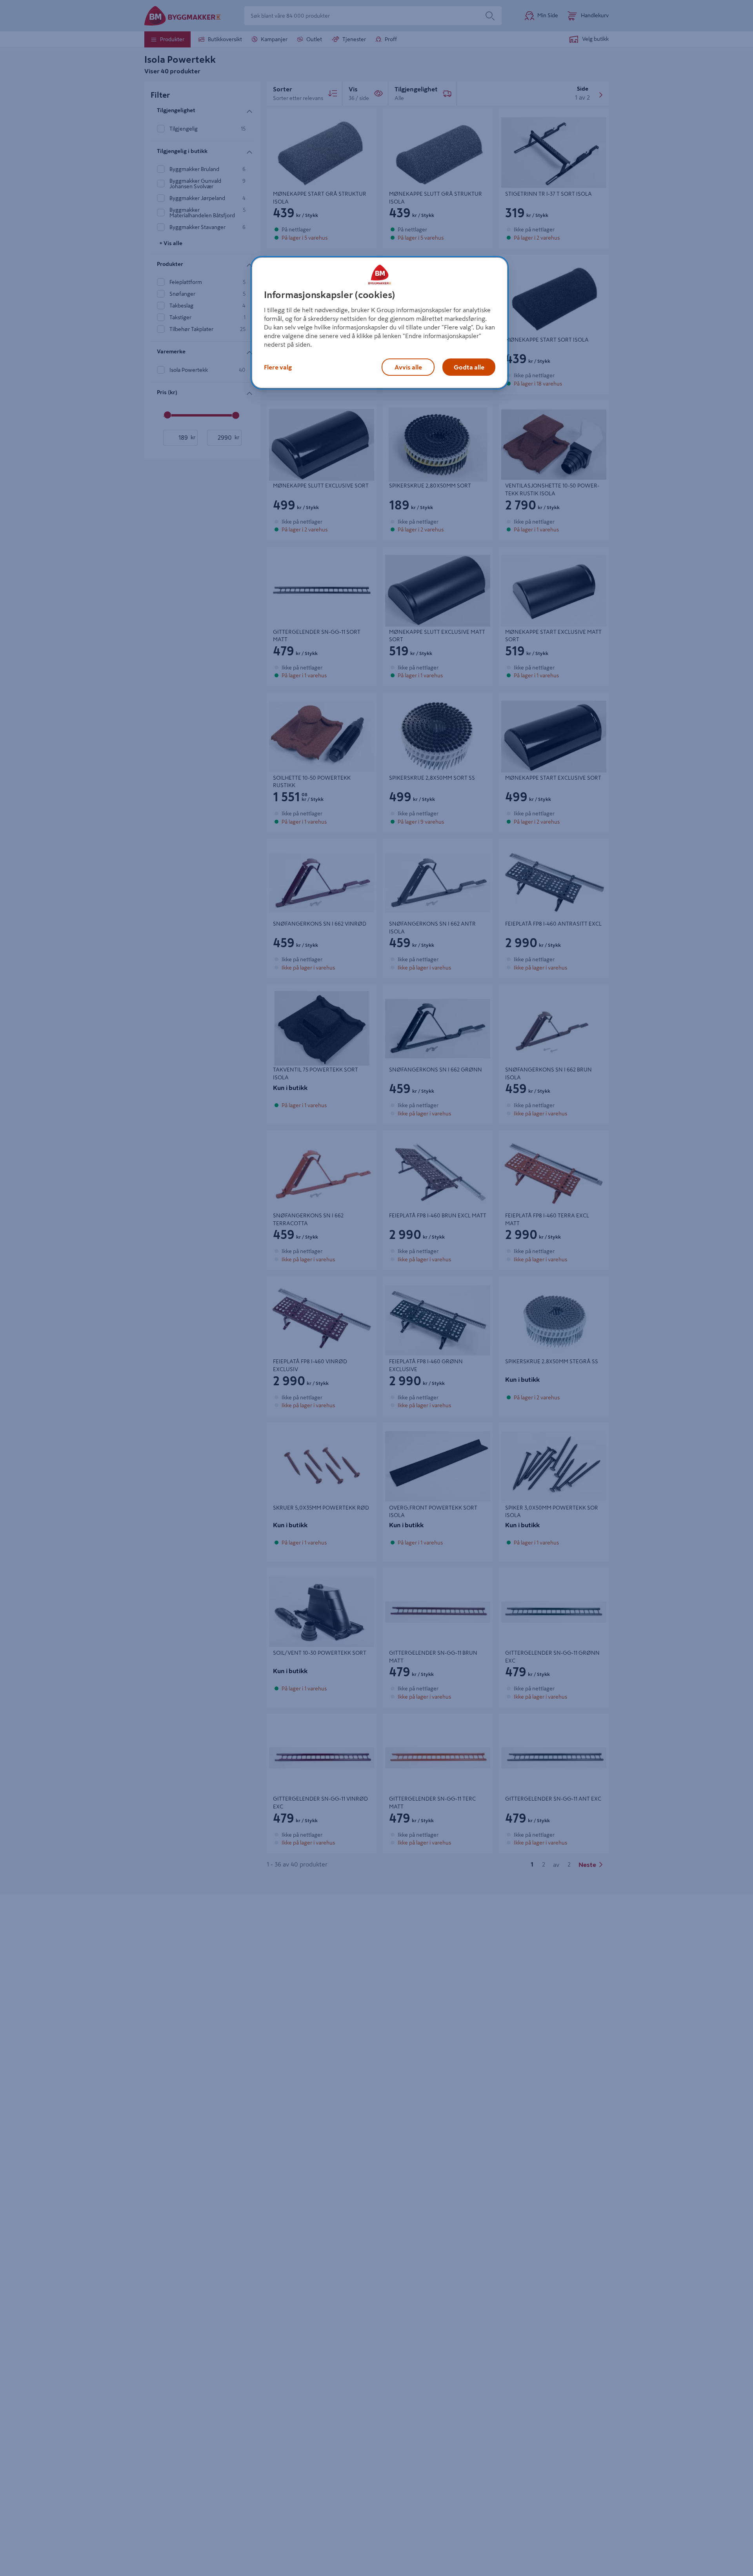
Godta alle (469, 367)
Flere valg (278, 367)
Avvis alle (408, 367)
